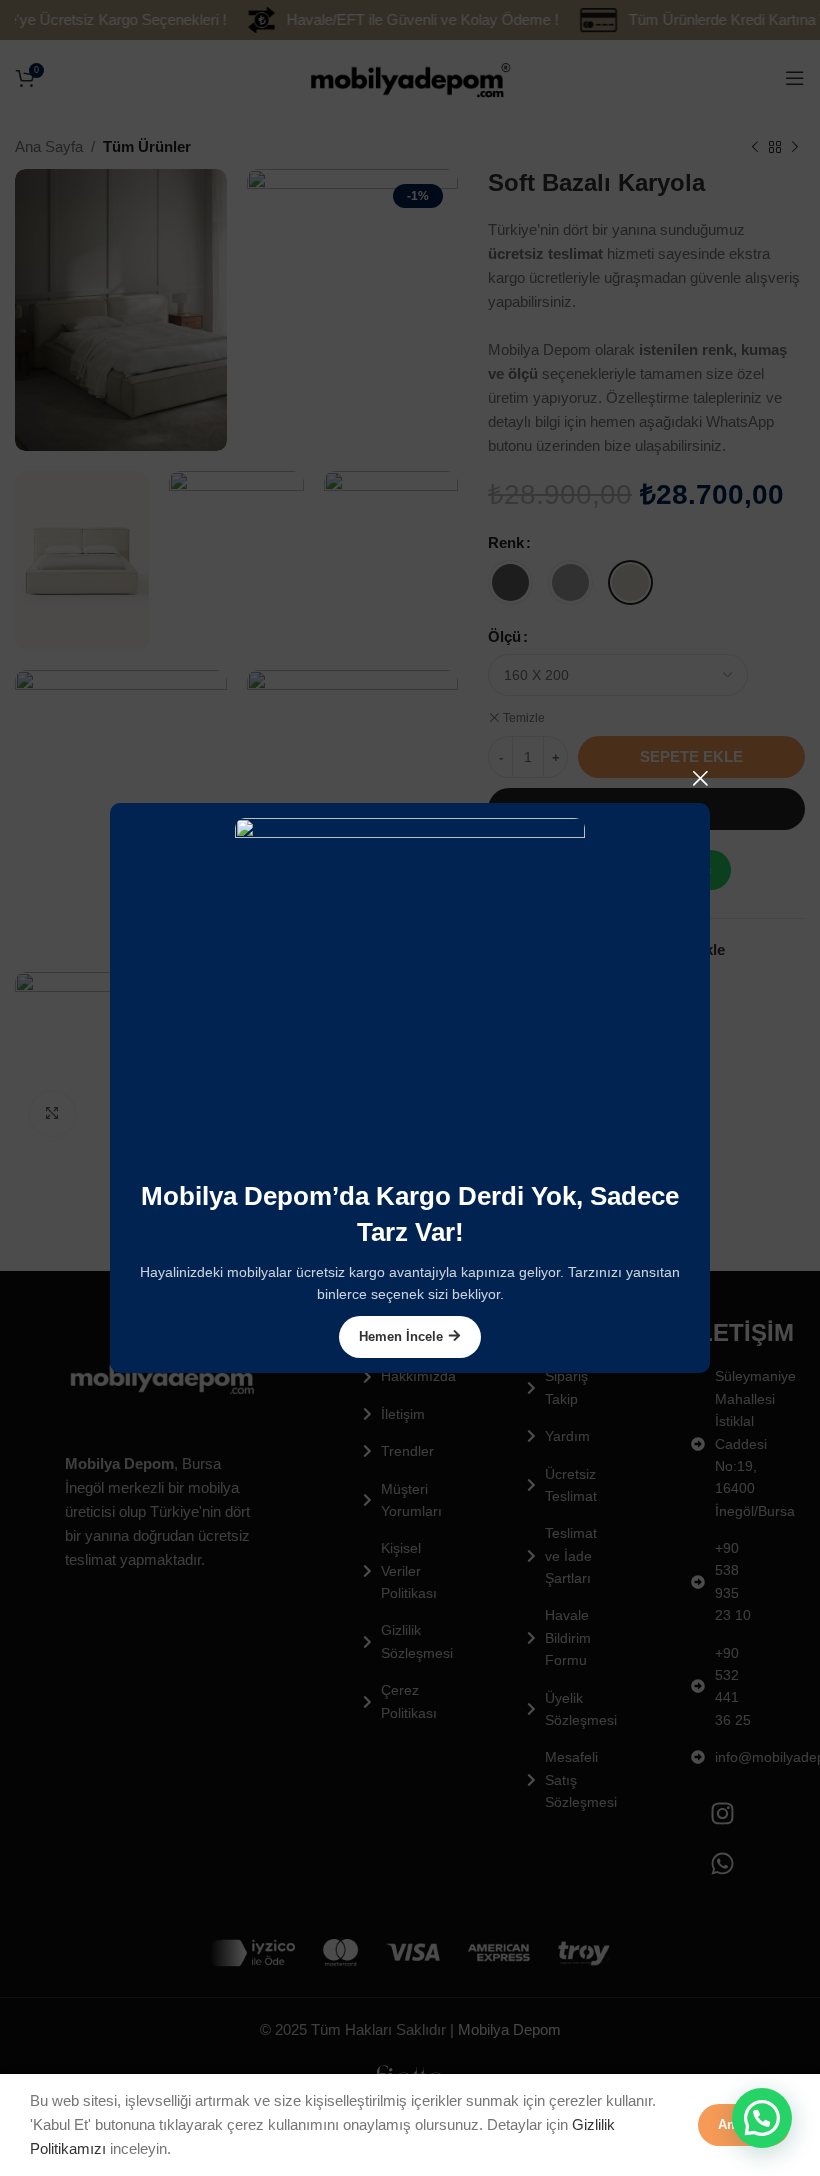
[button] (762, 2118)
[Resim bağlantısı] (410, 991)
